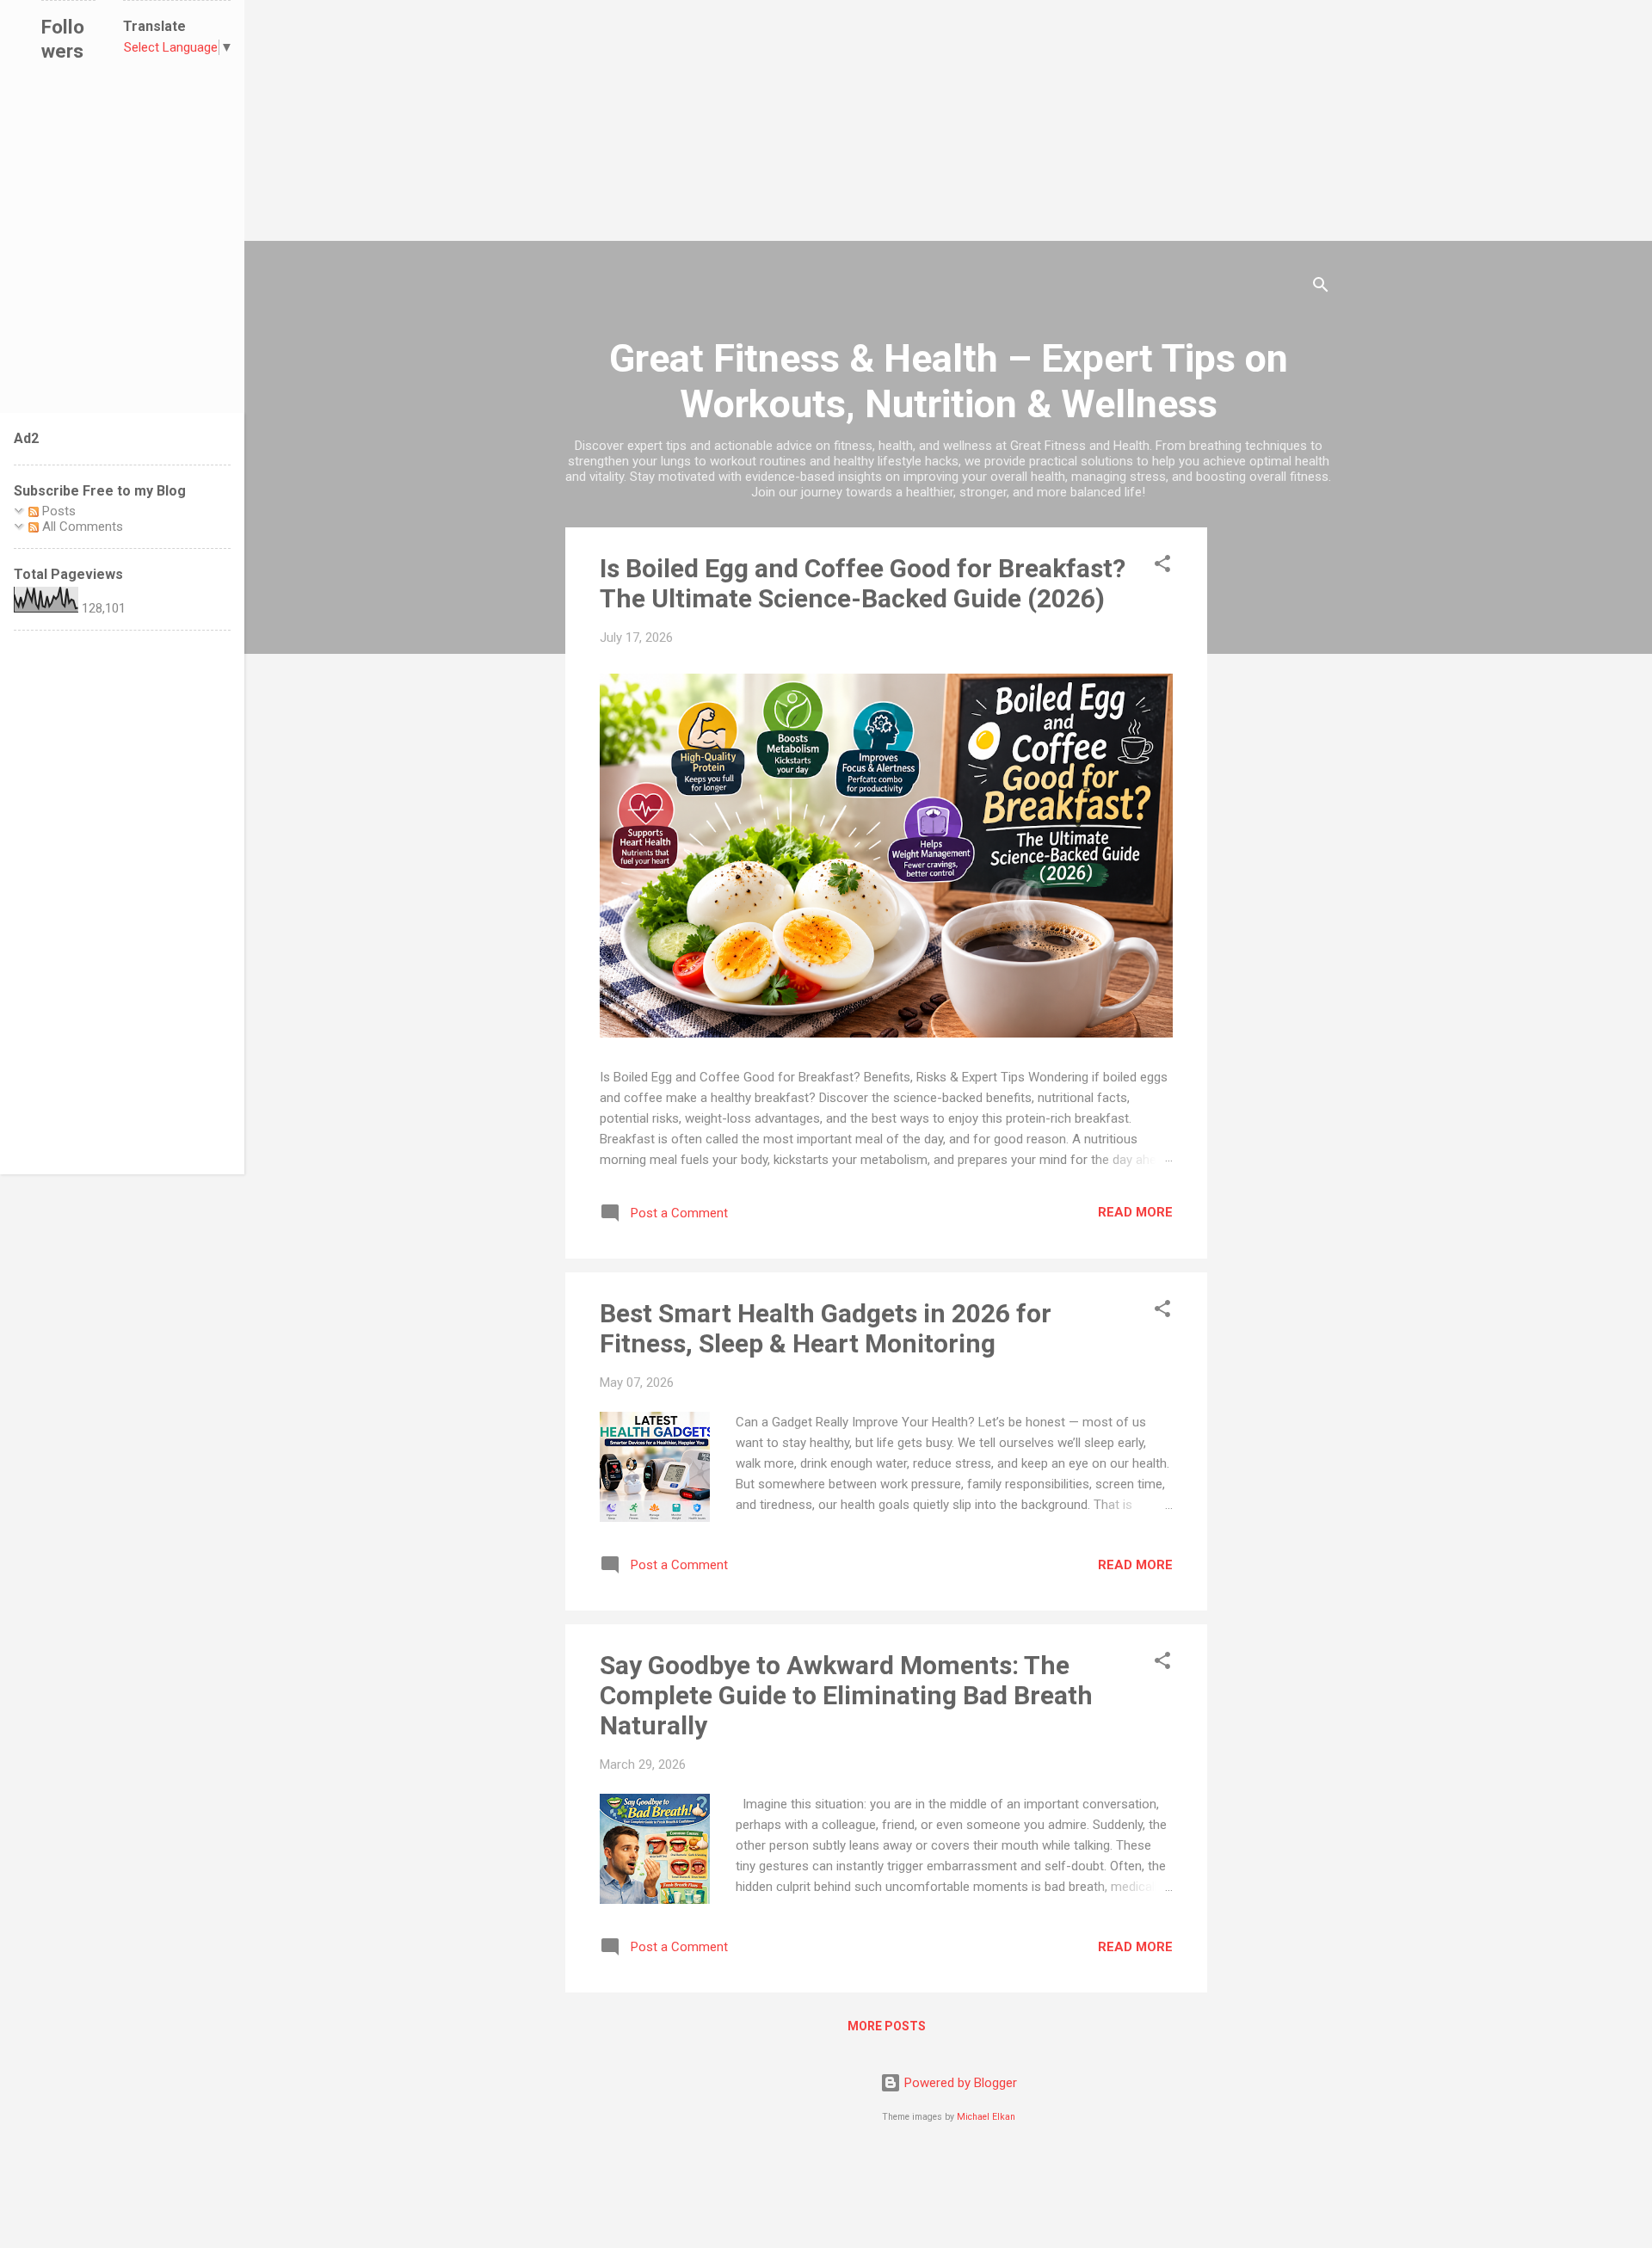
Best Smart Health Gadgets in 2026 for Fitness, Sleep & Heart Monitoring (826, 1328)
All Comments (81, 527)
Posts (57, 511)
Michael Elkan (986, 2117)
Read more (1135, 1212)
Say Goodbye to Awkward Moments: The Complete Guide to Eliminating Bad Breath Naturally (846, 1695)
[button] (1162, 567)
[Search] (1321, 288)
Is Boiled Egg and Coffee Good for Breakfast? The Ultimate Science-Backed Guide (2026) (863, 583)
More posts (887, 2026)
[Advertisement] (516, 120)
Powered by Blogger (959, 2083)
